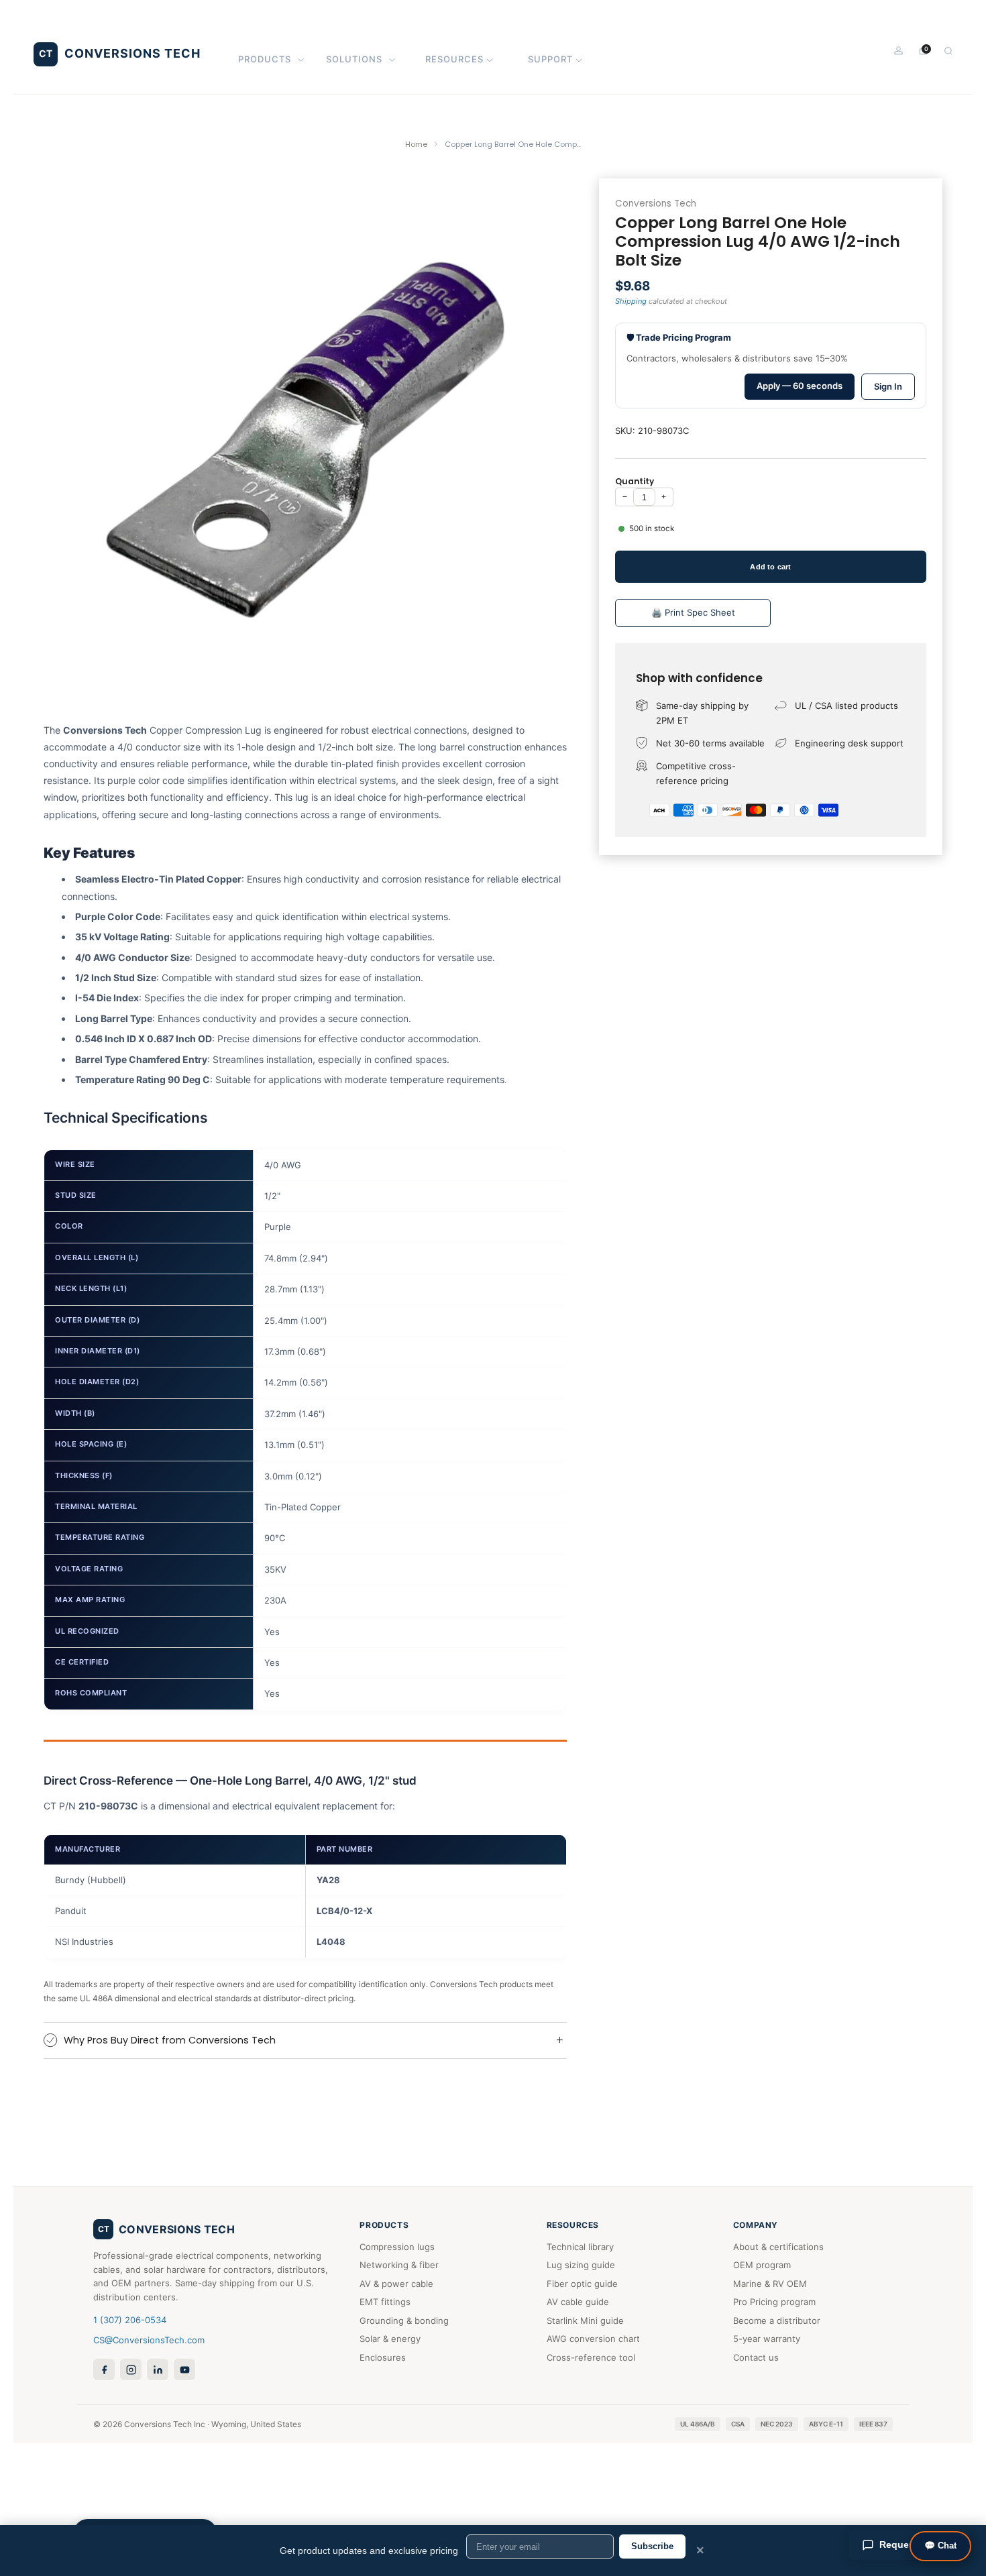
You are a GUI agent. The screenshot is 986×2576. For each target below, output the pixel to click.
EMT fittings (385, 2302)
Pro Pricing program (774, 2302)
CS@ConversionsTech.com (149, 2340)
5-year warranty (767, 2339)
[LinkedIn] (158, 2369)
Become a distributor (777, 2320)
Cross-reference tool (591, 2357)
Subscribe (652, 2546)
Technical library (580, 2247)
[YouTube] (184, 2369)
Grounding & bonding (404, 2320)
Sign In (888, 386)
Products (265, 59)
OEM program (762, 2265)
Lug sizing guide (581, 2265)
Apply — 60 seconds (800, 386)
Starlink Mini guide (585, 2320)
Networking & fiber (399, 2265)
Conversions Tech (656, 204)
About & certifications (778, 2247)
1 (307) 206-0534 (130, 2320)
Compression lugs (397, 2247)
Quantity (635, 481)
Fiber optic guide (582, 2284)
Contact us (756, 2357)
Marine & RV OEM (770, 2284)
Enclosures (383, 2357)
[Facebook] (104, 2369)
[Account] (898, 51)
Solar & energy (390, 2339)
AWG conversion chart (593, 2339)
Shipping (631, 301)
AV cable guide (578, 2302)
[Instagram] (131, 2369)
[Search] (948, 51)
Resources (454, 59)
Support (550, 59)
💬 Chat (940, 2545)
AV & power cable (396, 2284)
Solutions (354, 59)
